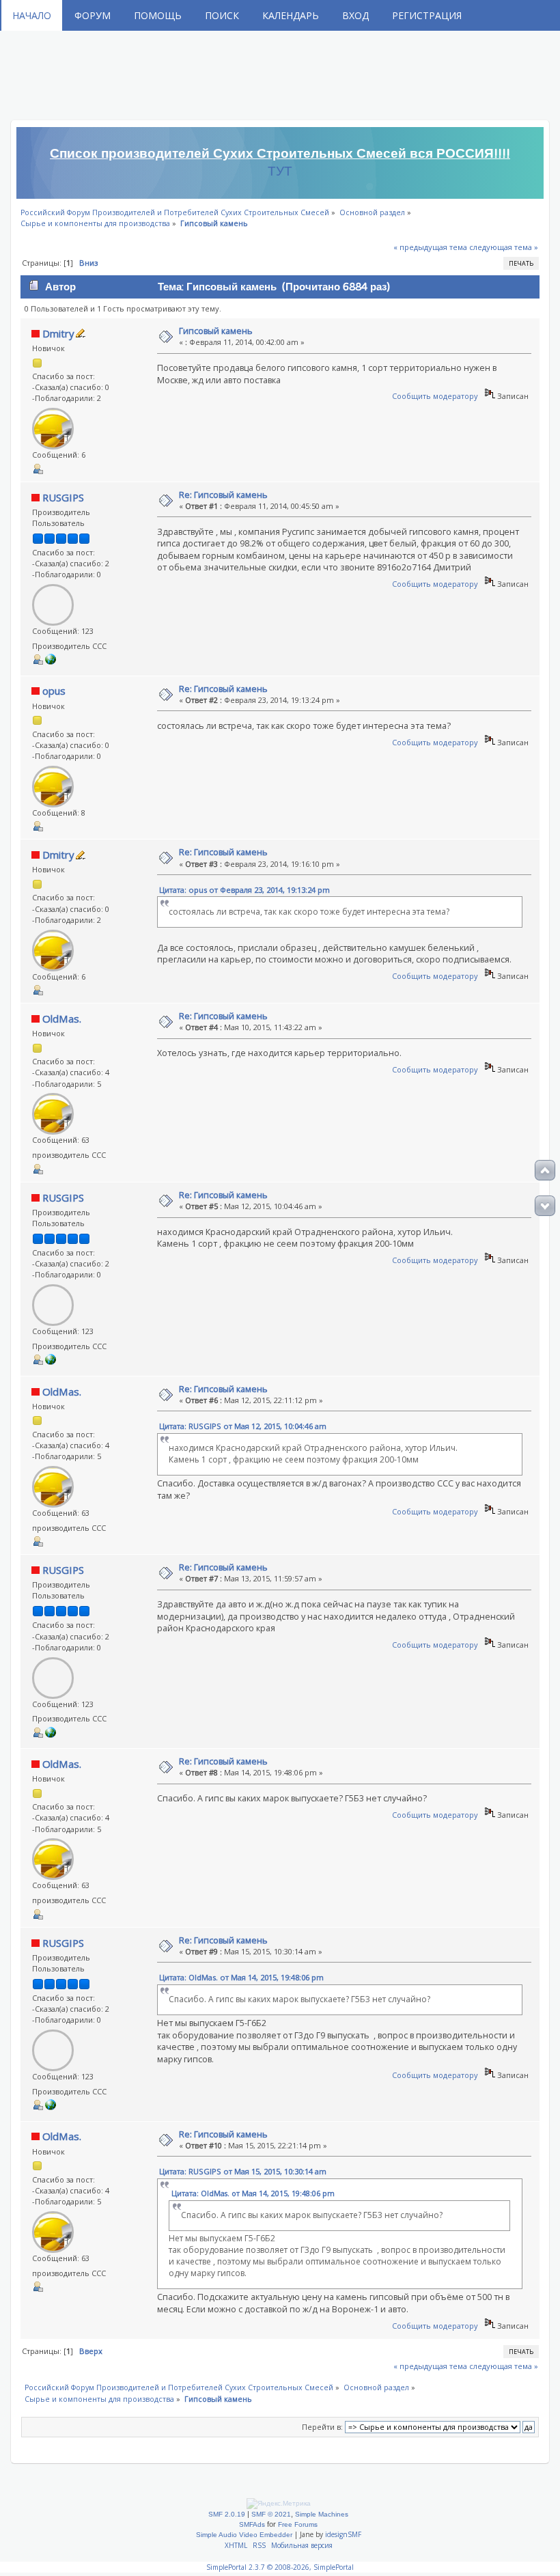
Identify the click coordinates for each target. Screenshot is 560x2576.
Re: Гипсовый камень (223, 495)
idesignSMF (343, 2534)
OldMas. (62, 1019)
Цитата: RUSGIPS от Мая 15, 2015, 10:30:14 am (243, 2171)
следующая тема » (504, 247)
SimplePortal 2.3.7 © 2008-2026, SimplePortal (280, 2567)
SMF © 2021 (271, 2514)
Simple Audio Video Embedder (244, 2535)
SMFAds (252, 2524)
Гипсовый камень (216, 331)
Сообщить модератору (435, 396)
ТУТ (280, 171)
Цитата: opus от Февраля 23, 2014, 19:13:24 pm (244, 890)
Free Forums (298, 2524)
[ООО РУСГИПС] (51, 662)
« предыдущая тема (430, 247)
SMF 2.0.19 (227, 2514)
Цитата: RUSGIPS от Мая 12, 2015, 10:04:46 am (243, 1426)
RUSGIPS (63, 497)
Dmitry (58, 333)
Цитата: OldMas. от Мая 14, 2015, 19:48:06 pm (241, 1977)
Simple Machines (322, 2514)
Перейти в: (322, 2427)
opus (54, 691)
